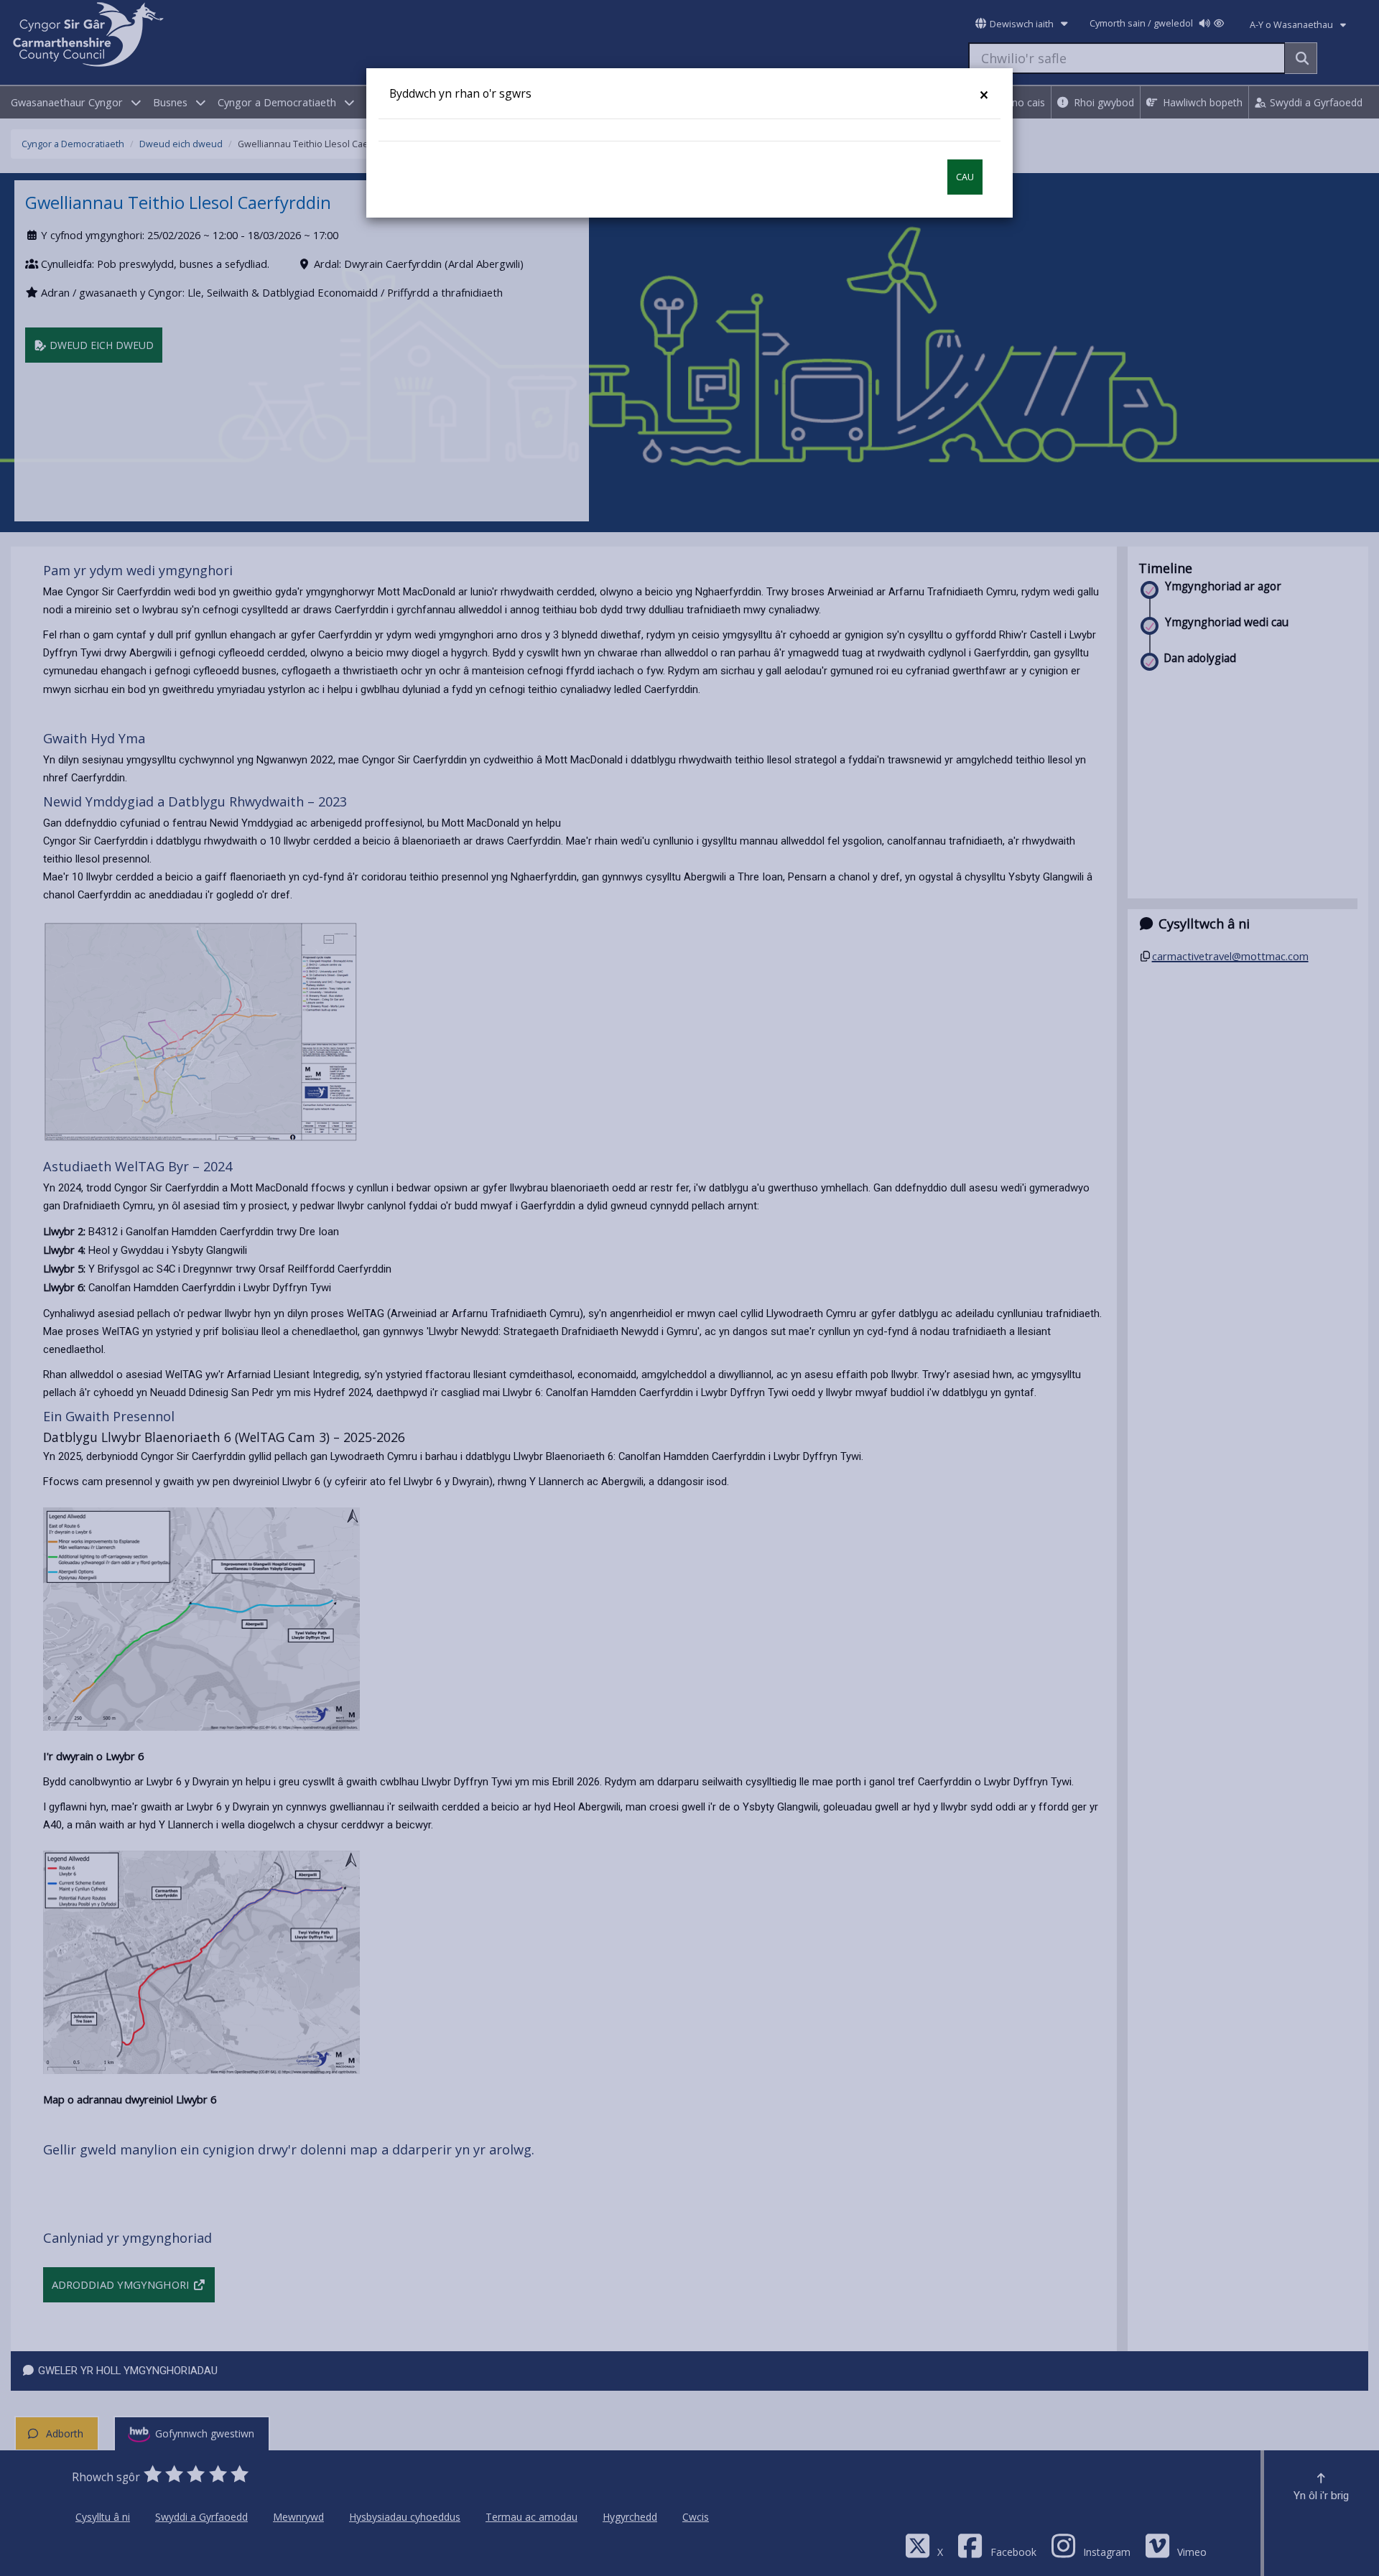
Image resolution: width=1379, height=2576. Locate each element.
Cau (965, 177)
